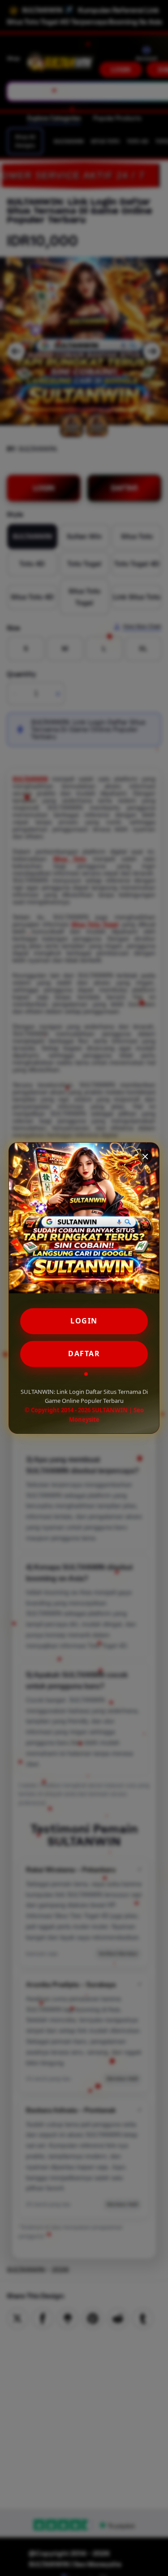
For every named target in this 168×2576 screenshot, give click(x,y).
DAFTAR (84, 1353)
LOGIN (84, 1321)
